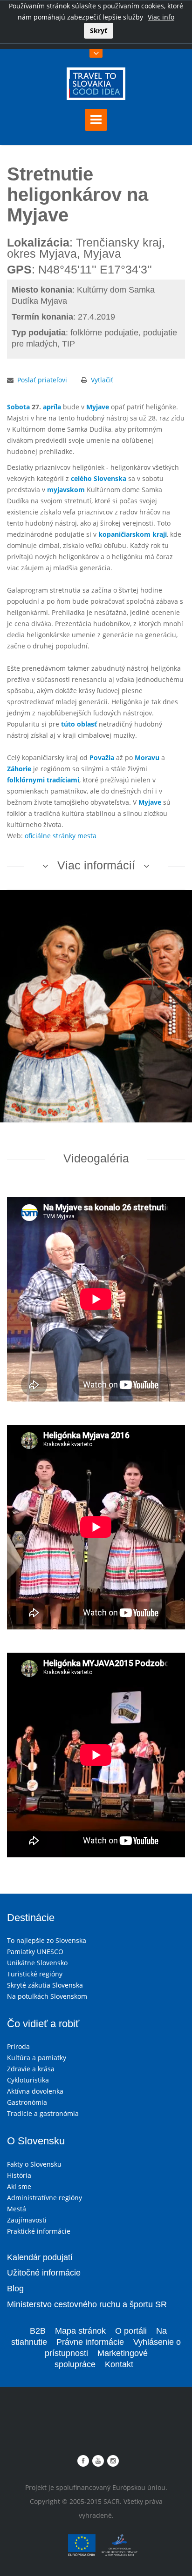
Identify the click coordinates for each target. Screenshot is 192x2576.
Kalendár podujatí (40, 2257)
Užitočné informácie (44, 2273)
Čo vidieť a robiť (43, 2024)
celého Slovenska (99, 478)
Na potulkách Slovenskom (47, 1996)
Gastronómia (27, 2102)
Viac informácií (96, 865)
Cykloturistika (28, 2080)
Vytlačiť (102, 380)
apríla (52, 407)
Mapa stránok (80, 2331)
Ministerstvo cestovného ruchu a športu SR (87, 2304)
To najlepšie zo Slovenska (47, 1940)
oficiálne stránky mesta (61, 836)
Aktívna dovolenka (35, 2091)
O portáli (131, 2331)
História (19, 2175)
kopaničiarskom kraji (133, 534)
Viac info (161, 17)
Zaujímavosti (27, 2220)
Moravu (147, 757)
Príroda (18, 2046)
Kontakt (119, 2364)
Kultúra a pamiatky (37, 2058)
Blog (15, 2289)
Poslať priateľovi (42, 380)
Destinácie (31, 1918)
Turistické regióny (35, 1974)
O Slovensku (36, 2141)
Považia (102, 757)
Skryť (99, 30)
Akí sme (19, 2186)
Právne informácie (90, 2342)
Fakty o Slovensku (34, 2164)
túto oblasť (79, 724)
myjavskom (66, 490)
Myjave (98, 407)
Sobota (18, 407)
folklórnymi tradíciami (43, 780)
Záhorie (19, 769)
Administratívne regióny (45, 2198)
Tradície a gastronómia (43, 2113)
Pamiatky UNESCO (35, 1952)
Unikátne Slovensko (37, 1963)
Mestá (17, 2209)
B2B (38, 2331)
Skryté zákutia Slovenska (45, 1985)
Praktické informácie (39, 2231)
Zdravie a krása (31, 2069)
